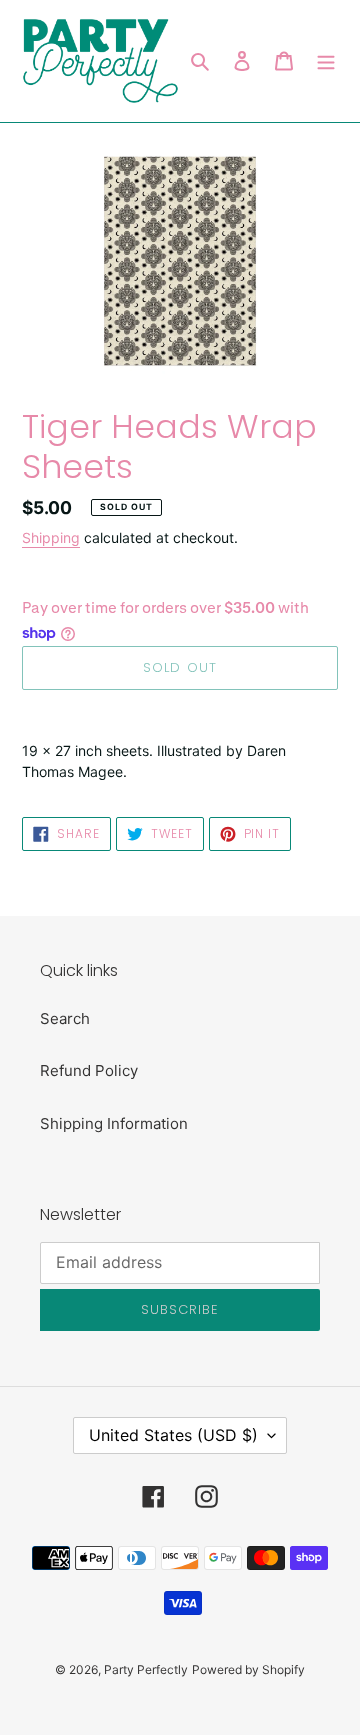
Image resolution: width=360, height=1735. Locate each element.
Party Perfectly (146, 1669)
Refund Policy (89, 1070)
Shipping (51, 537)
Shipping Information (114, 1123)
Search (65, 1018)
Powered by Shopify (248, 1669)
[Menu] (326, 61)
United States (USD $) (173, 1435)
